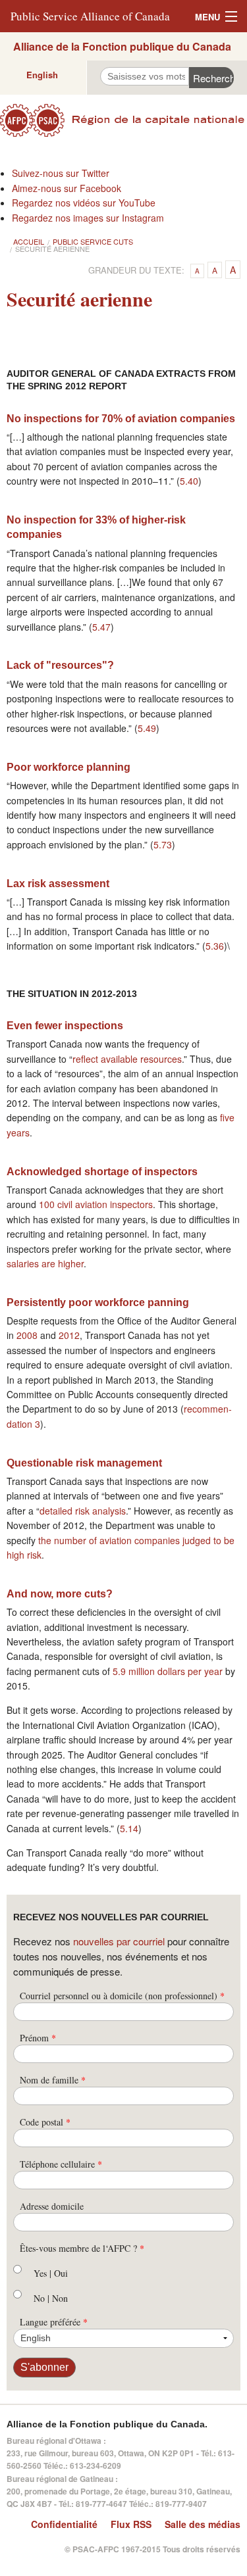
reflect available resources (127, 1059)
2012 (69, 1335)
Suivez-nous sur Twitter (61, 173)
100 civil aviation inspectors (96, 1204)
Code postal (45, 2122)
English (42, 75)
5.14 (129, 1828)
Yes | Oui (51, 2273)
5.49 (147, 728)
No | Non (51, 2298)
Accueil (29, 241)
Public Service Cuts (93, 241)
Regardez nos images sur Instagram (88, 218)
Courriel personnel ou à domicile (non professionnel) (122, 1996)
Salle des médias (203, 2524)
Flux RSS (131, 2524)
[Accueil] (123, 120)
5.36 (215, 946)
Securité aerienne (52, 249)
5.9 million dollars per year (168, 1671)
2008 (27, 1335)
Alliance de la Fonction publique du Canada (122, 46)
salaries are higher (45, 1263)
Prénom (38, 2038)
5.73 (163, 844)
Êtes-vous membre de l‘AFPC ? (82, 2248)
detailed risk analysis (83, 1511)
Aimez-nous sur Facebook (67, 188)
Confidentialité (64, 2524)
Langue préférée (54, 2322)
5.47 (101, 627)
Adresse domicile (52, 2206)
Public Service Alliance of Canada (90, 16)
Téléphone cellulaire (61, 2164)
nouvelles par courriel (119, 1941)
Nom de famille (53, 2080)
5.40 (189, 481)
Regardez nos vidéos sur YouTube (84, 203)
